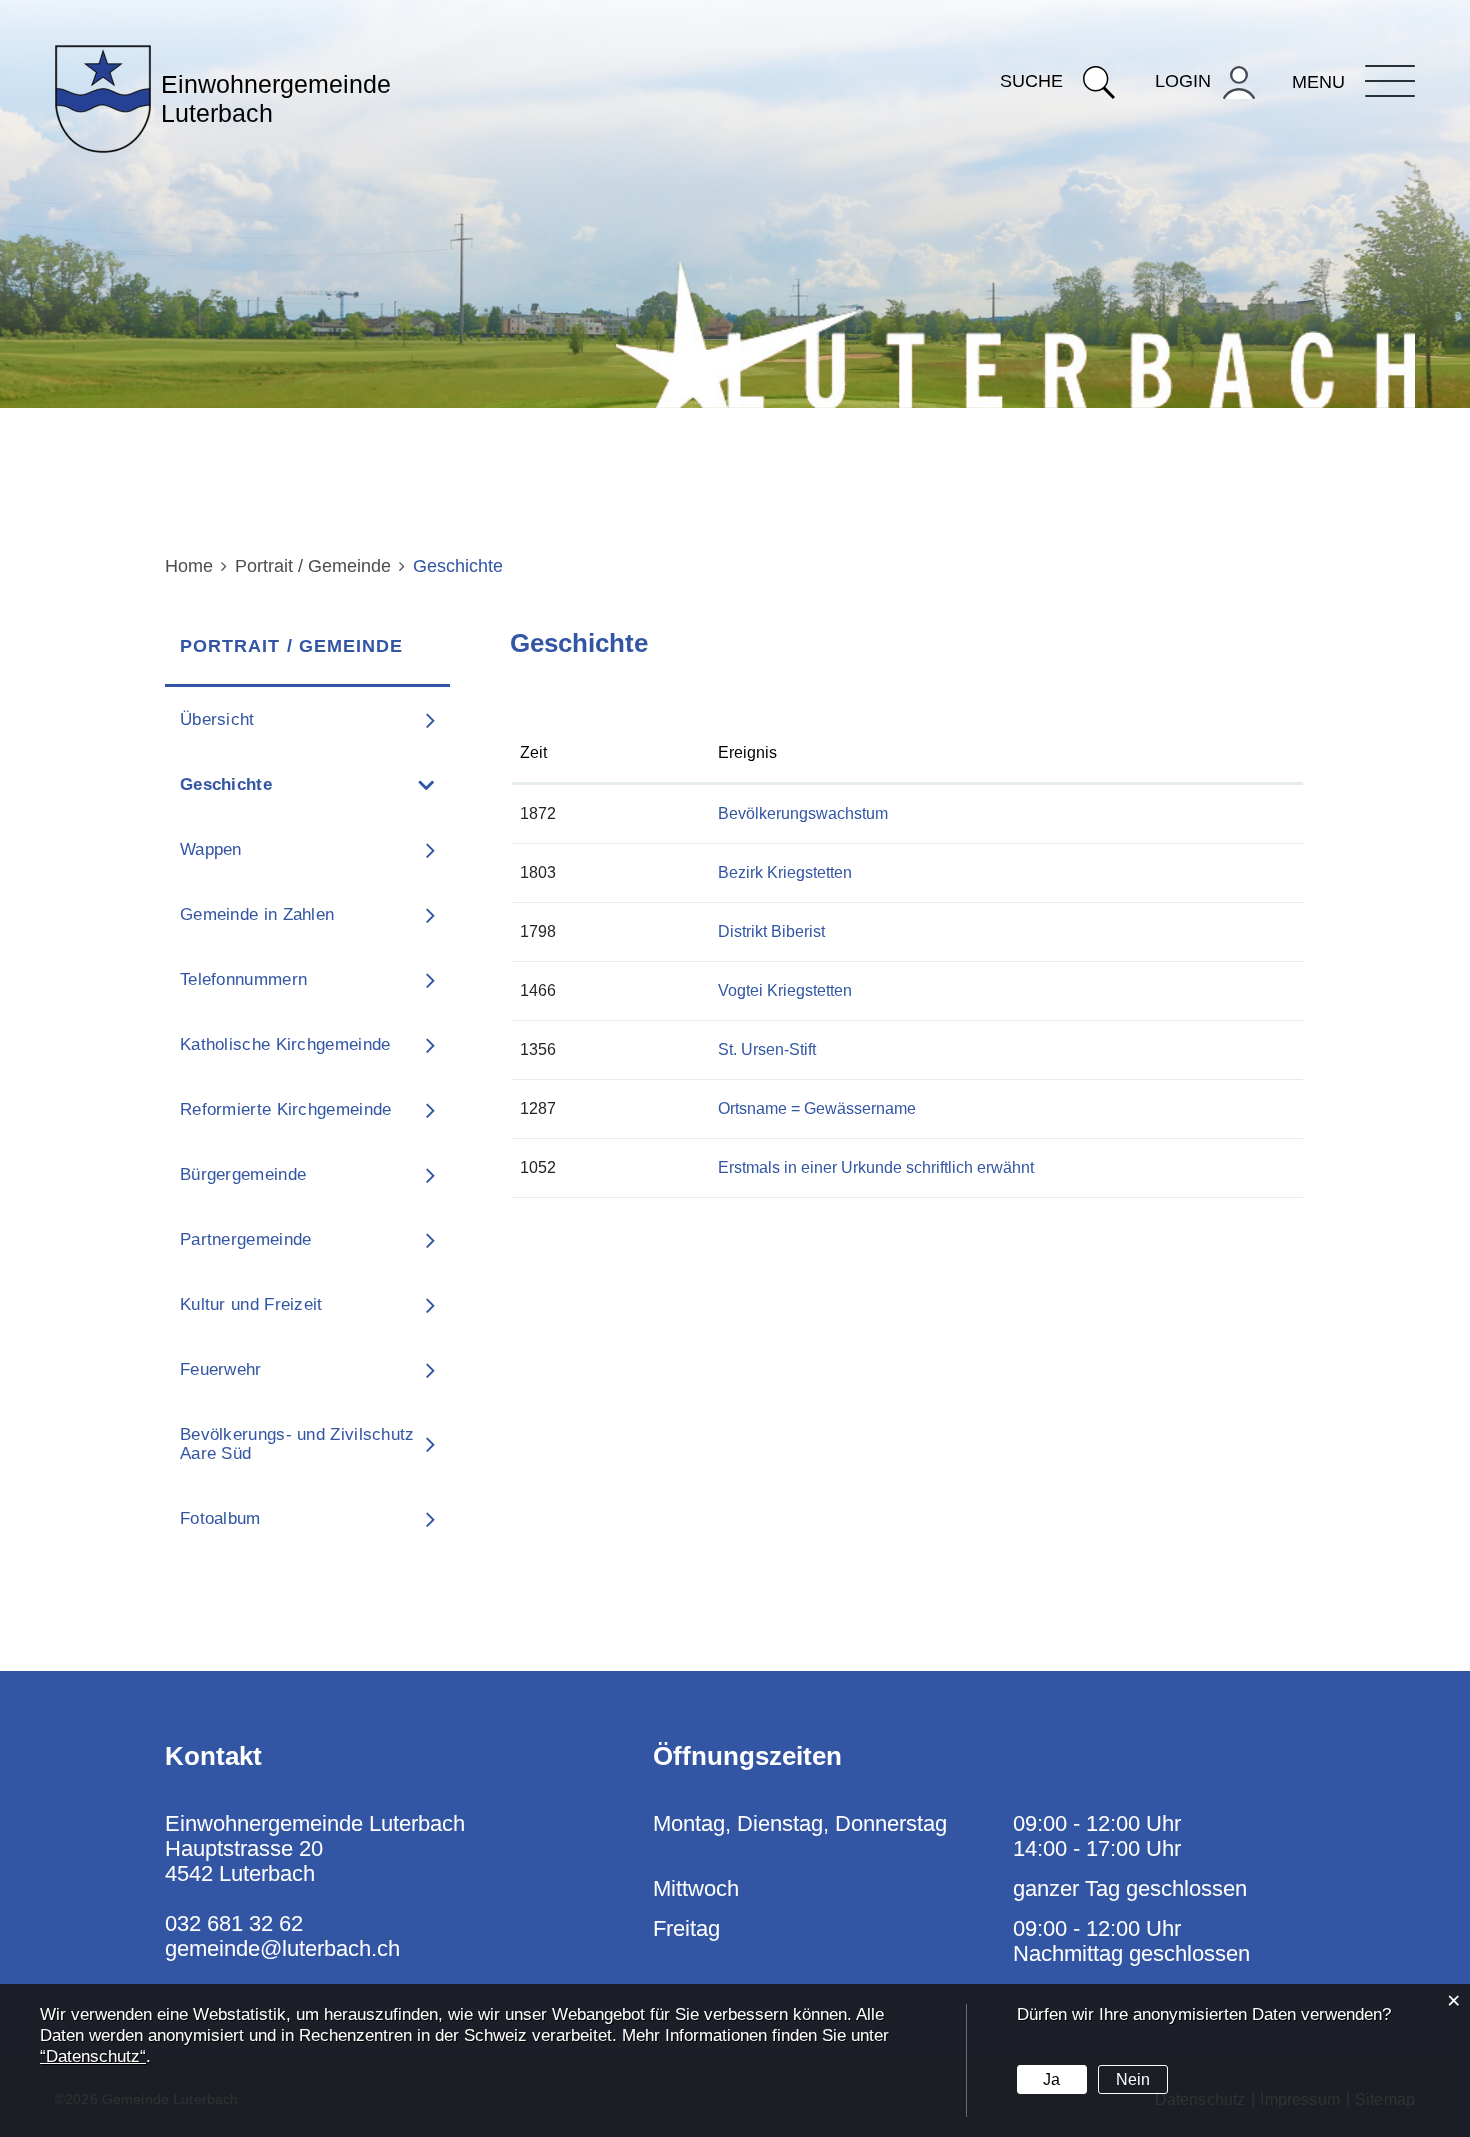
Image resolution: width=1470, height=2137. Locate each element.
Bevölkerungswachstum (803, 813)
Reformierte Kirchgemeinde (286, 1109)
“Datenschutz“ (93, 2056)
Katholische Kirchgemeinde (285, 1044)
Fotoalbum (220, 1518)
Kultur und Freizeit (251, 1304)
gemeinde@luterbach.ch (282, 1948)
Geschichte (279, 784)
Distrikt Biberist (771, 931)
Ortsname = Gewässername (817, 1108)
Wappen (211, 849)
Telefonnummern (243, 979)
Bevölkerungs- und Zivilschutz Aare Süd (297, 1444)
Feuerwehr (221, 1369)
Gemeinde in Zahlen (257, 914)
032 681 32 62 (234, 1923)
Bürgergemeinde (243, 1174)
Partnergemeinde (246, 1239)
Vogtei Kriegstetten (785, 990)
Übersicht (217, 719)
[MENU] (1390, 81)
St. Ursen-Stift (767, 1049)
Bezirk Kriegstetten (785, 872)
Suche (1031, 81)
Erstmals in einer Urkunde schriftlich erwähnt (876, 1167)
